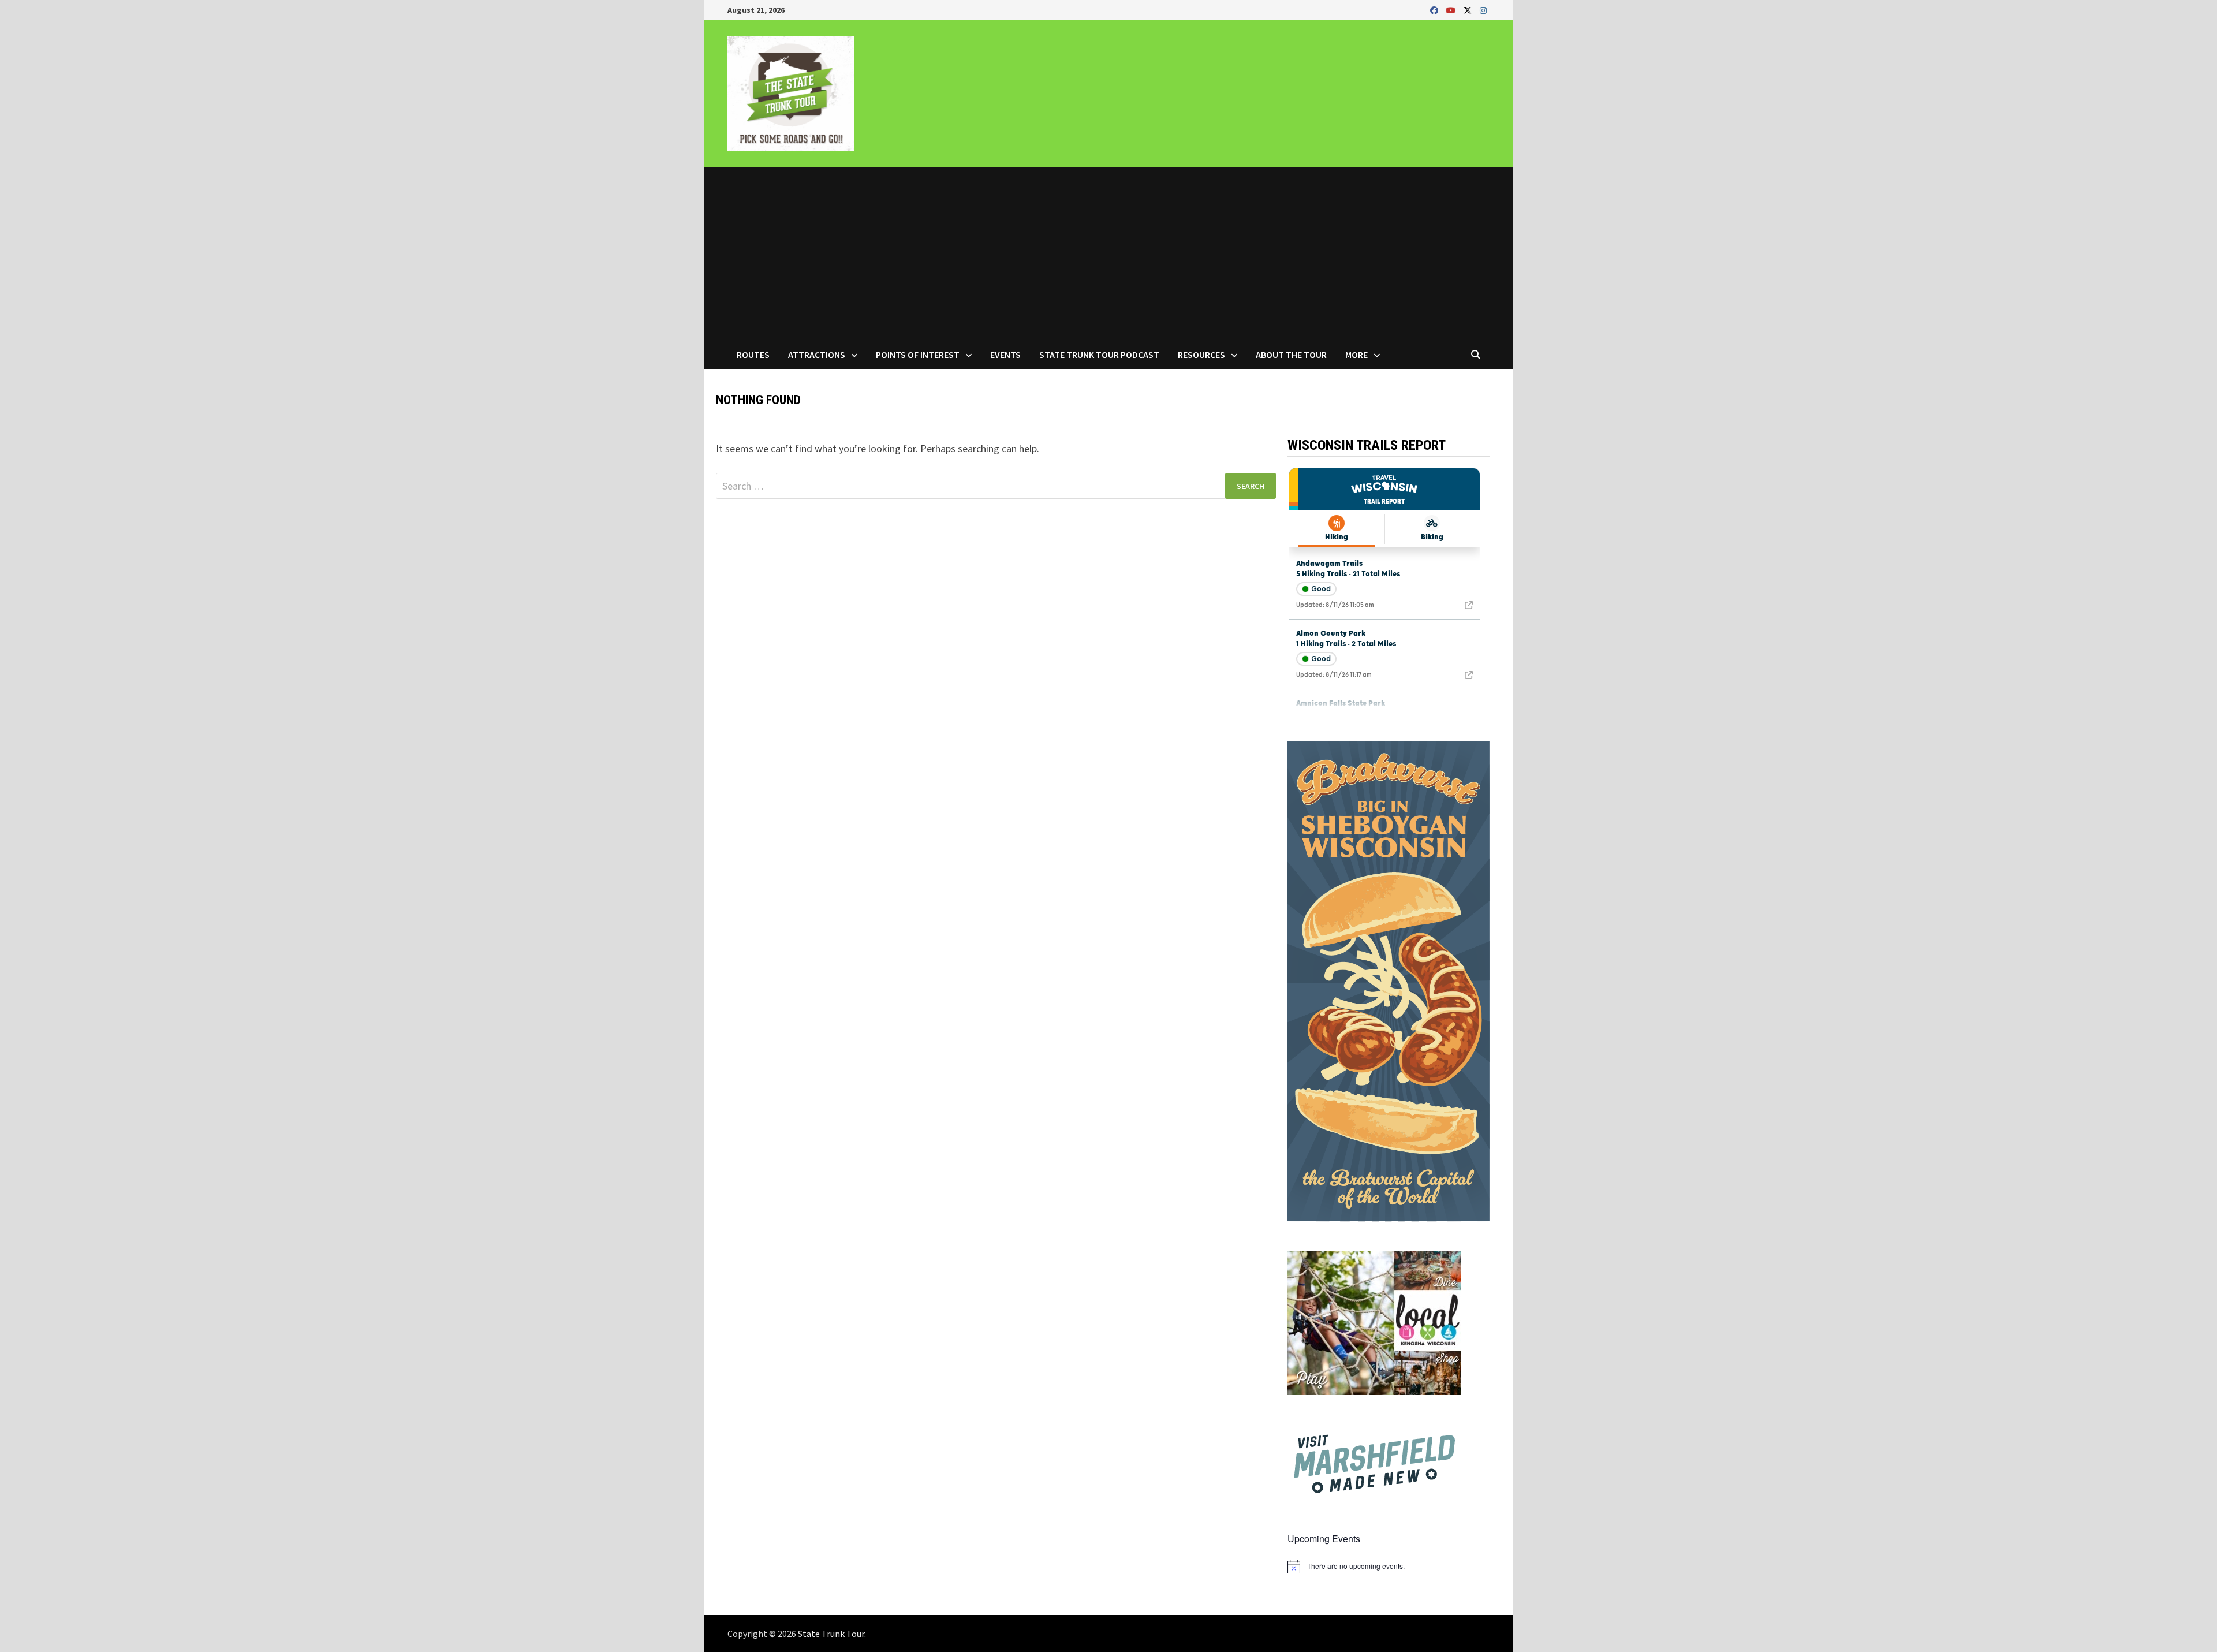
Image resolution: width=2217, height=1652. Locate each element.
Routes (753, 355)
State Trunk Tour (831, 1634)
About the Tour (1291, 355)
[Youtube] (1452, 10)
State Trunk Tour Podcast (1099, 355)
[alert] (1389, 1567)
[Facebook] (1435, 10)
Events (1005, 355)
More (1356, 355)
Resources (1201, 355)
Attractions (817, 355)
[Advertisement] (1108, 253)
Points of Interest (918, 355)
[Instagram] (1483, 10)
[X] (1469, 10)
